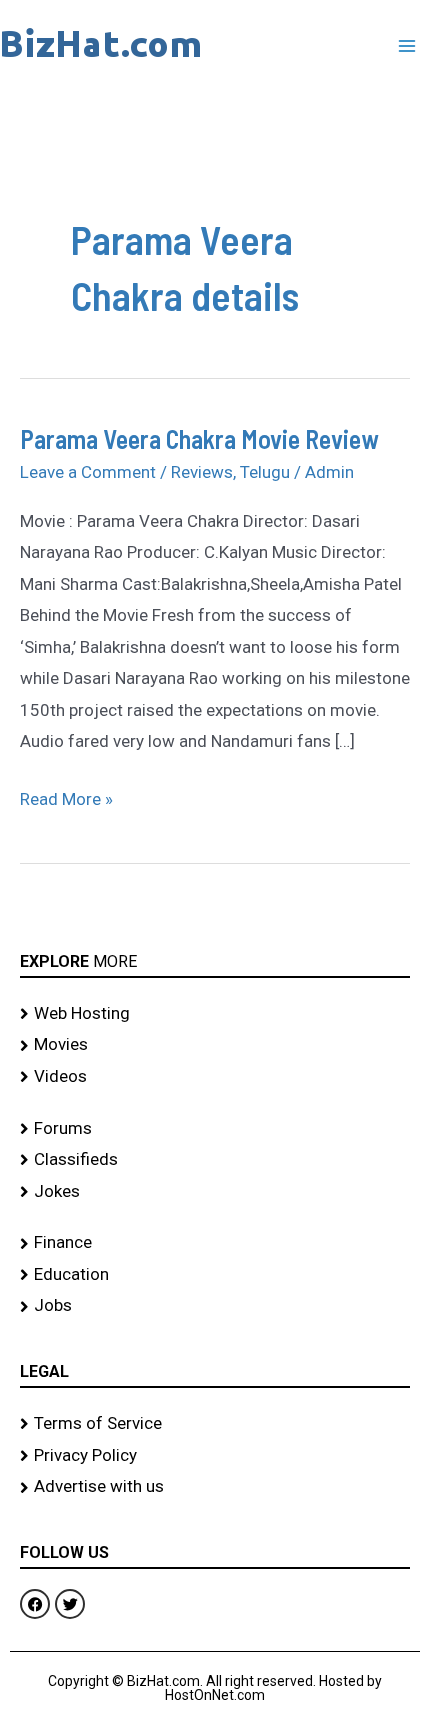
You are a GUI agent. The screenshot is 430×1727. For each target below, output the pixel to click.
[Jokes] (215, 1192)
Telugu (265, 472)
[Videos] (215, 1077)
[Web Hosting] (215, 1014)
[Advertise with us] (215, 1487)
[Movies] (215, 1045)
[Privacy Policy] (215, 1456)
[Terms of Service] (215, 1424)
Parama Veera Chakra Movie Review (199, 438)
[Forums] (215, 1129)
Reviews (202, 472)
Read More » (66, 796)
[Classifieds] (215, 1160)
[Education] (215, 1275)
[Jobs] (215, 1306)
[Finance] (215, 1243)
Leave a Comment (88, 472)
